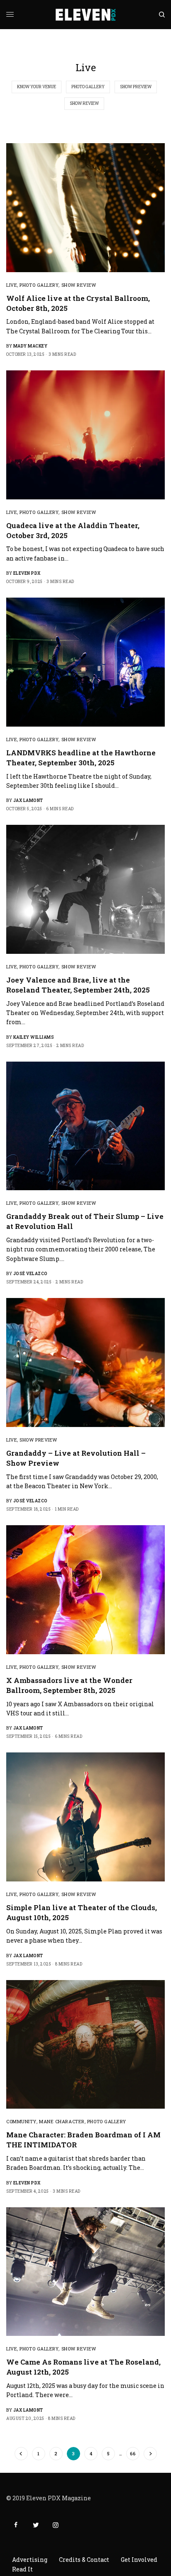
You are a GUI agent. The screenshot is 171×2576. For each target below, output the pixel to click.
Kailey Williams (34, 1037)
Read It (22, 2569)
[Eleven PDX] (86, 15)
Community (21, 2121)
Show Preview (136, 87)
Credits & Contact (84, 2560)
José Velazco (31, 1274)
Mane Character (62, 2121)
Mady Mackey (31, 346)
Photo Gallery (88, 87)
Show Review (84, 103)
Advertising (30, 2560)
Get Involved (139, 2560)
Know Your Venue (37, 87)
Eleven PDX (27, 573)
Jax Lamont (28, 800)
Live (12, 285)
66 (133, 2453)
